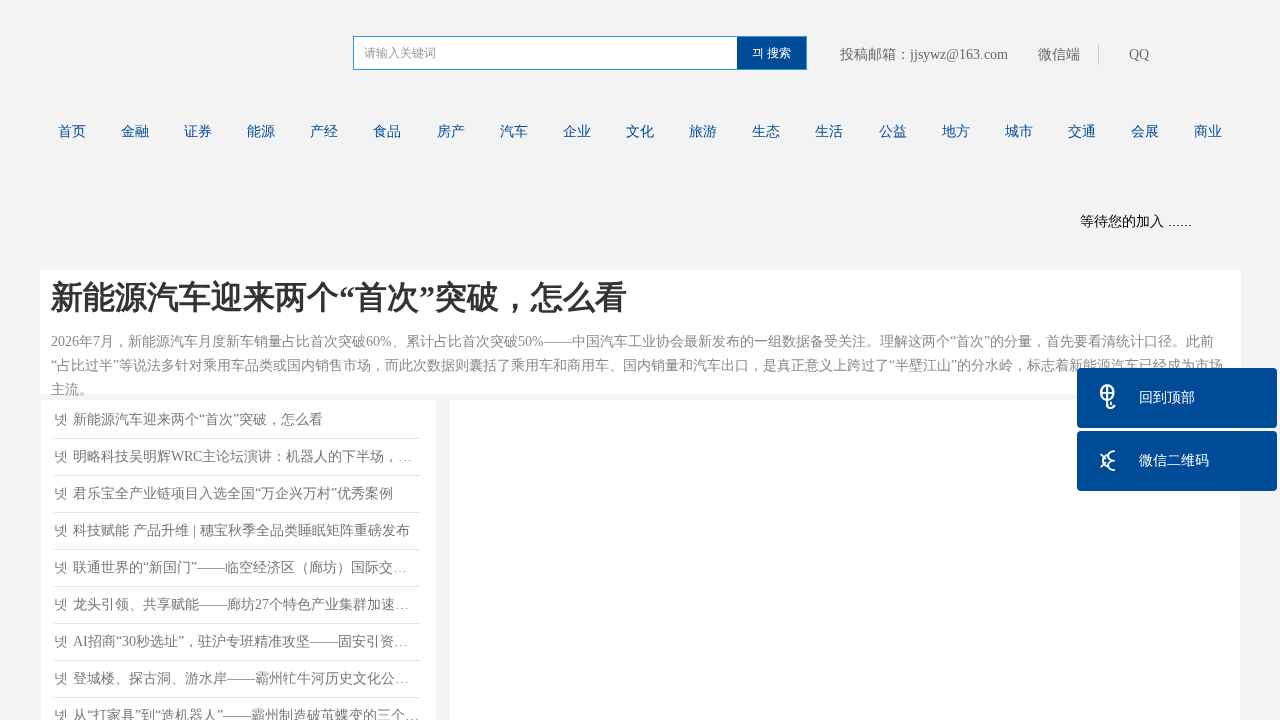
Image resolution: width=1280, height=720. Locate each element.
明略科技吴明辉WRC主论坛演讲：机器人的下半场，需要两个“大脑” (246, 456)
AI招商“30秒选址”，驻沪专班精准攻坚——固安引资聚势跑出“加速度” (246, 641)
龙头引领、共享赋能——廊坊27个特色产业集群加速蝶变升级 (246, 604)
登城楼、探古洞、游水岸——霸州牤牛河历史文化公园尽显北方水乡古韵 (246, 678)
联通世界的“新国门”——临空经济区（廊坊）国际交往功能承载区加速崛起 (246, 567)
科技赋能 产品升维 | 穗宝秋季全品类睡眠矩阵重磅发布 (241, 530)
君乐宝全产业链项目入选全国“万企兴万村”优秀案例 (233, 493)
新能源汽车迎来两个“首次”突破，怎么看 (339, 297)
